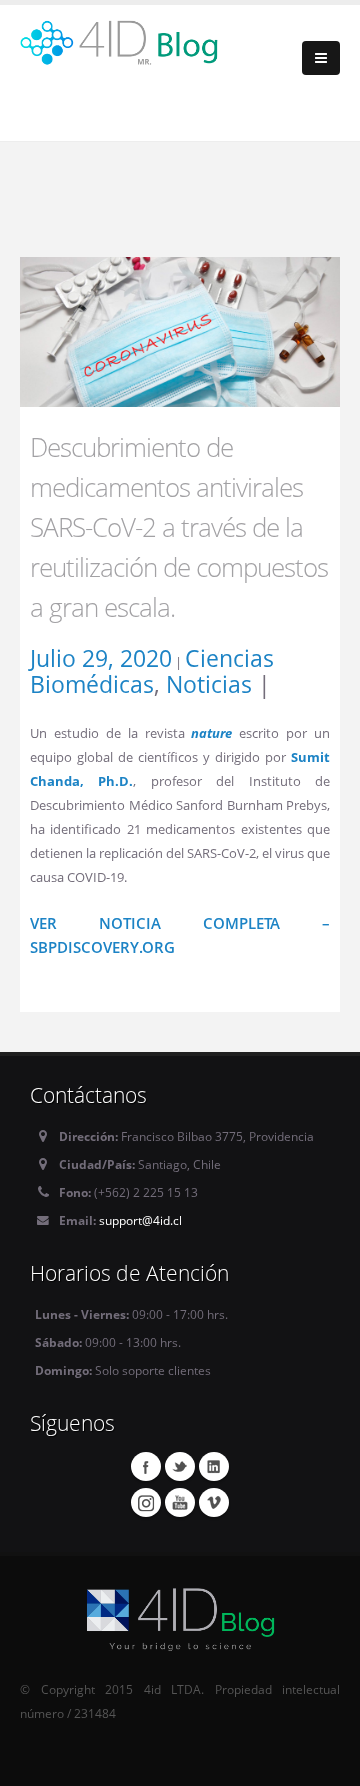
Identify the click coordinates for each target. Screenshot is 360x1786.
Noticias (209, 684)
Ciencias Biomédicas (152, 671)
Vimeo (214, 1502)
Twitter (180, 1466)
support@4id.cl (140, 1220)
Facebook (146, 1466)
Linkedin (214, 1466)
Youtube (180, 1502)
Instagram (146, 1502)
